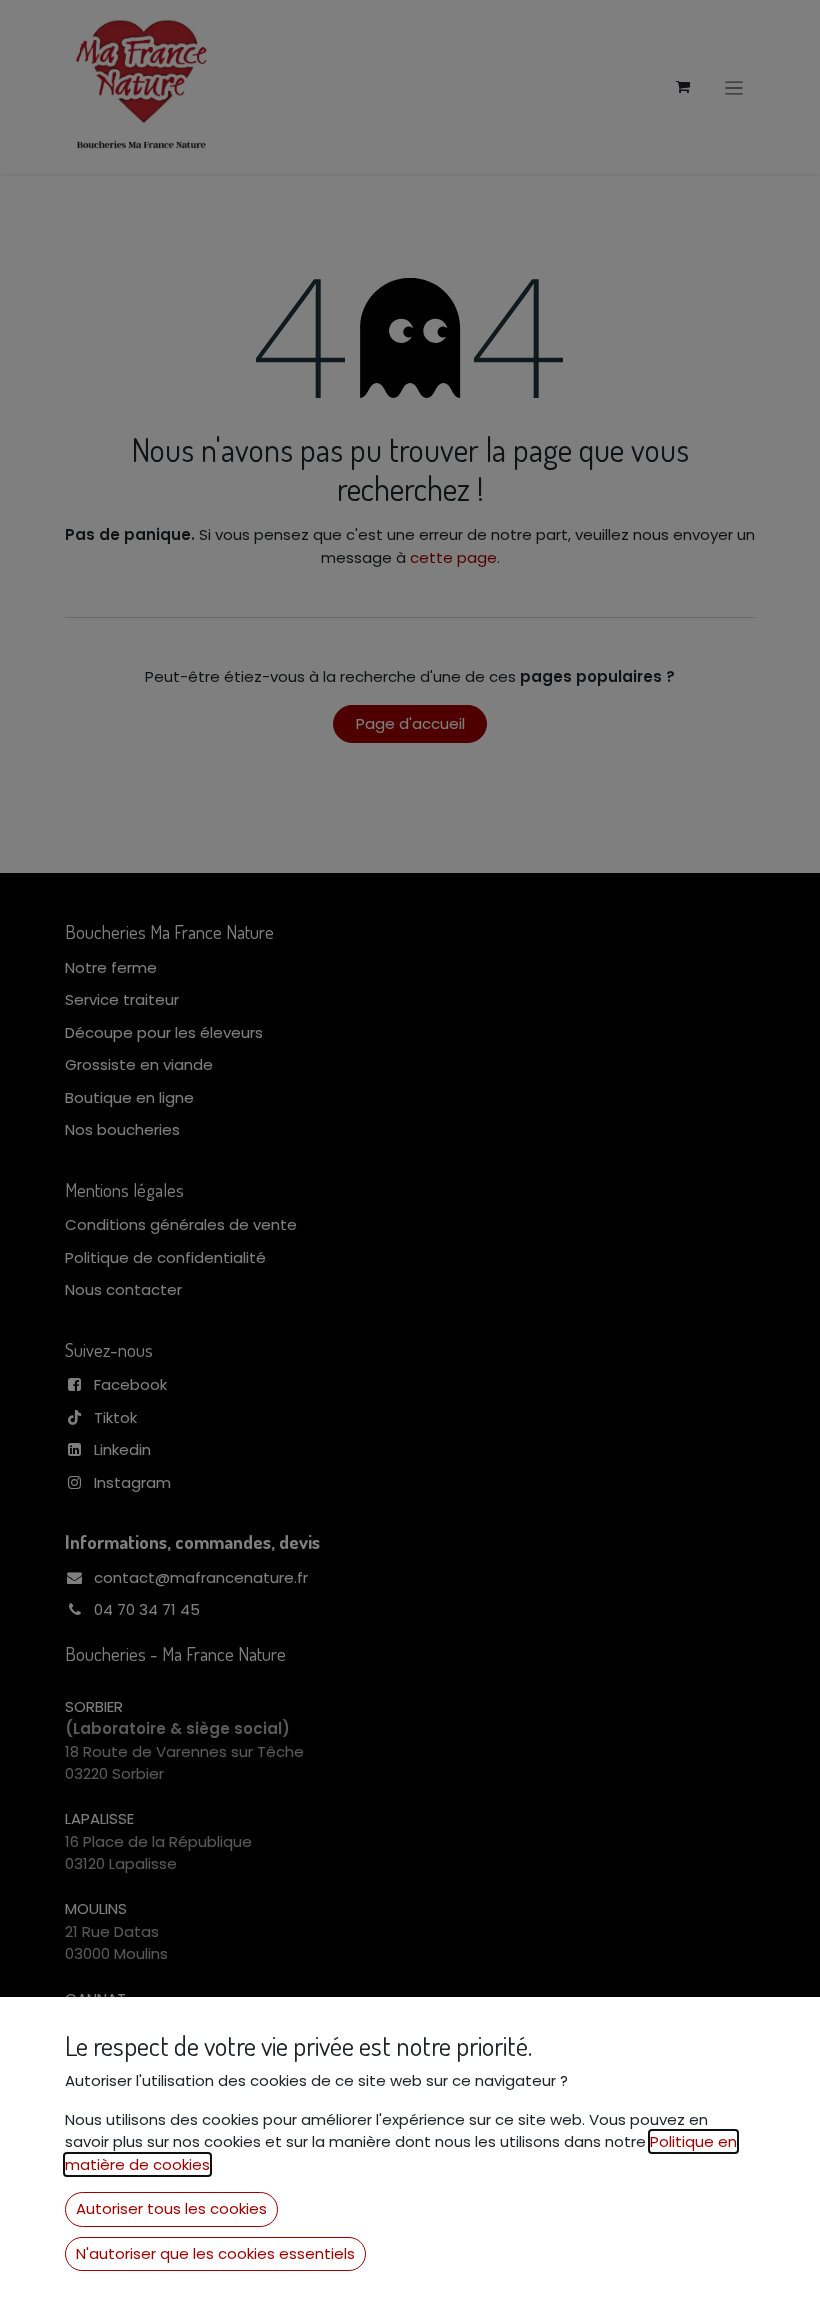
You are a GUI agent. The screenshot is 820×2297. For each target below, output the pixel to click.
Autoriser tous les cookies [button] (171, 2208)
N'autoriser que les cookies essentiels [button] (215, 2253)
